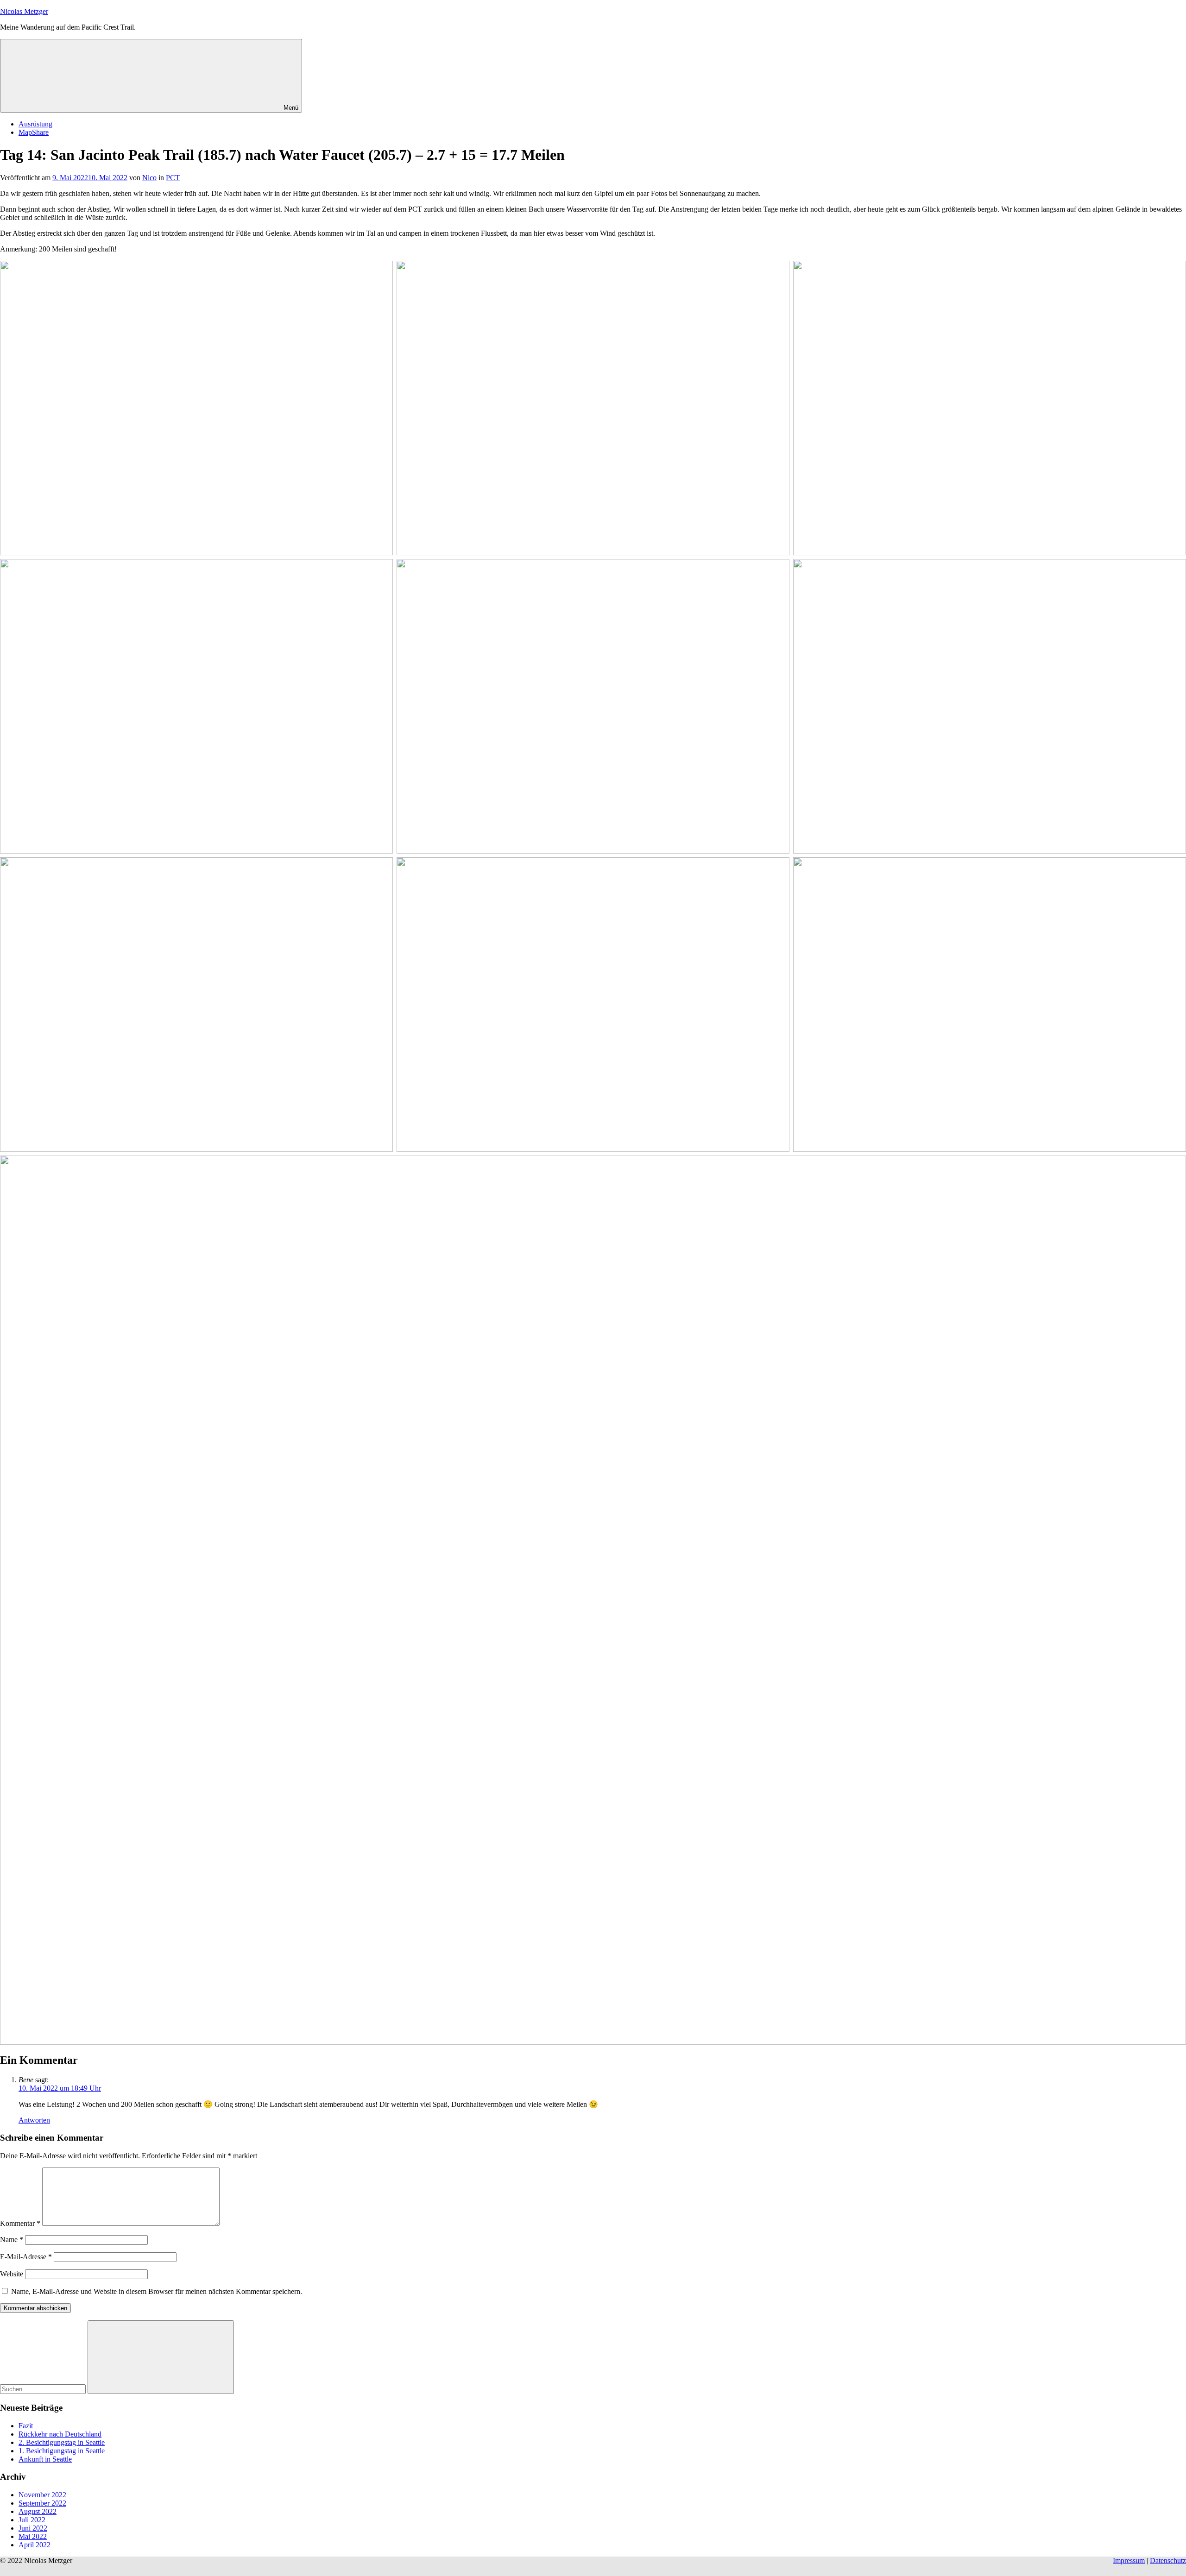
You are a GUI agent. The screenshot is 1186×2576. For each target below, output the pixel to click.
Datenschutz (1168, 2560)
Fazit (26, 2426)
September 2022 (42, 2503)
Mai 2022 (33, 2536)
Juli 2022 (32, 2520)
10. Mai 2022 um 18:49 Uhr (60, 2088)
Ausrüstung (35, 124)
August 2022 (38, 2511)
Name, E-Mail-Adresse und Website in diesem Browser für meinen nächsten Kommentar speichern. (157, 2291)
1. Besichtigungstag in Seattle (62, 2451)
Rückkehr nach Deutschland (60, 2434)
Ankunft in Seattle (45, 2459)
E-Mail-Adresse (26, 2257)
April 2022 (35, 2545)
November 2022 (42, 2495)
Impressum (1129, 2560)
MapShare (34, 132)
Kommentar (20, 2223)
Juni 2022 (33, 2528)
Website (12, 2274)
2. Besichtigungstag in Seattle (62, 2442)
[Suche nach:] (44, 2389)
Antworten (34, 2120)
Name (12, 2240)
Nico (149, 178)
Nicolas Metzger (24, 11)
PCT (173, 178)
